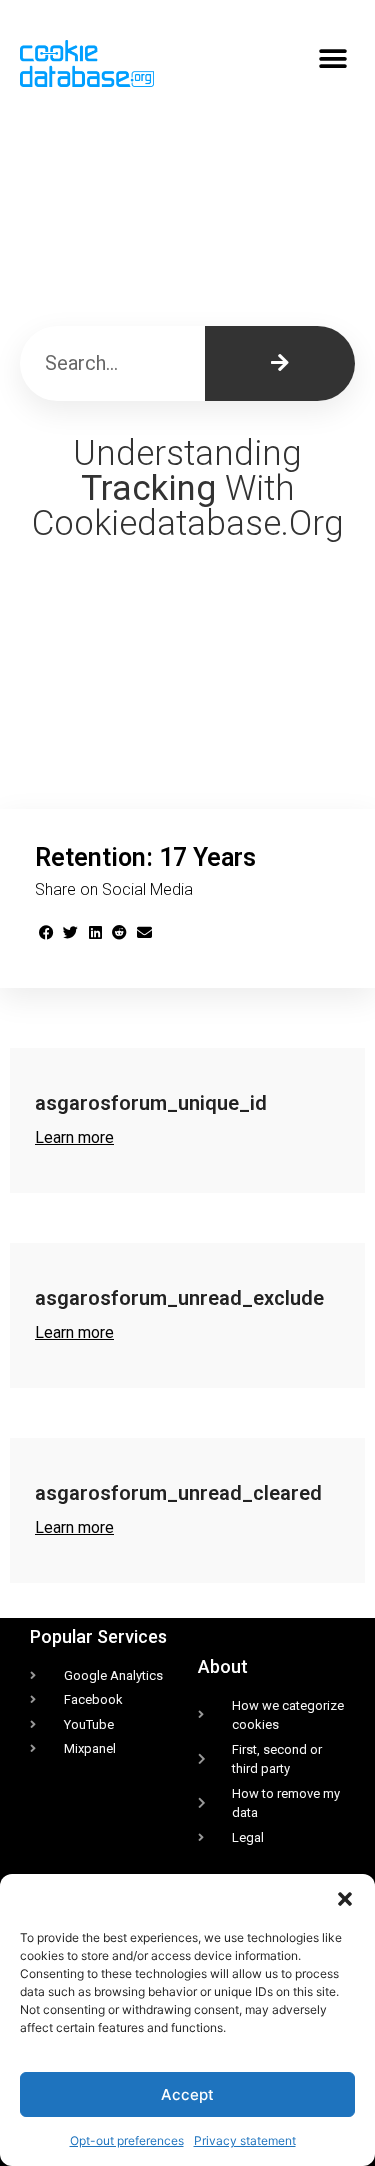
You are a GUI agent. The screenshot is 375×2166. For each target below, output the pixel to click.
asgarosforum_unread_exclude (179, 1298)
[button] (345, 1899)
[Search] (280, 363)
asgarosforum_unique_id (151, 1103)
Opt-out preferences (127, 2140)
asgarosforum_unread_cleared (178, 1493)
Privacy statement (245, 2140)
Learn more (74, 1137)
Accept (187, 2094)
